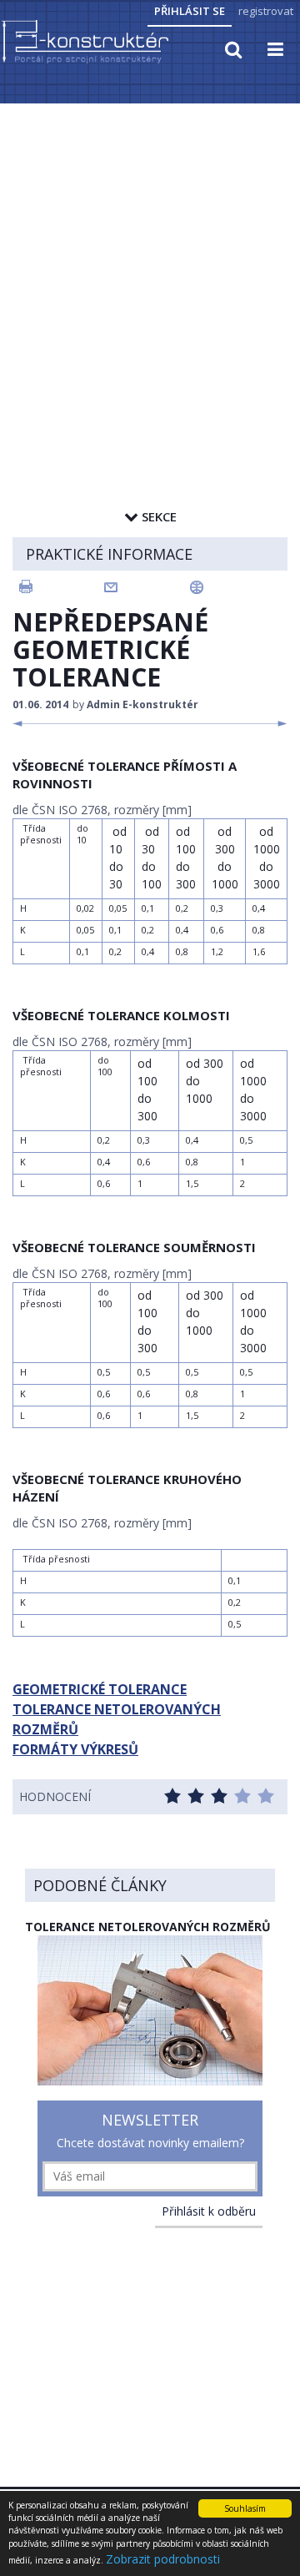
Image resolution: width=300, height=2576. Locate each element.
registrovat (266, 11)
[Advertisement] (150, 264)
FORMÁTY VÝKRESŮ (75, 1749)
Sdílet (233, 587)
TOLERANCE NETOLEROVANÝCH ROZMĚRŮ (117, 1719)
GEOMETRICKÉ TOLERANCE (100, 1689)
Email (147, 587)
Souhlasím (245, 2508)
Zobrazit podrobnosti (163, 2559)
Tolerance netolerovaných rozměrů (148, 1927)
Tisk (61, 587)
